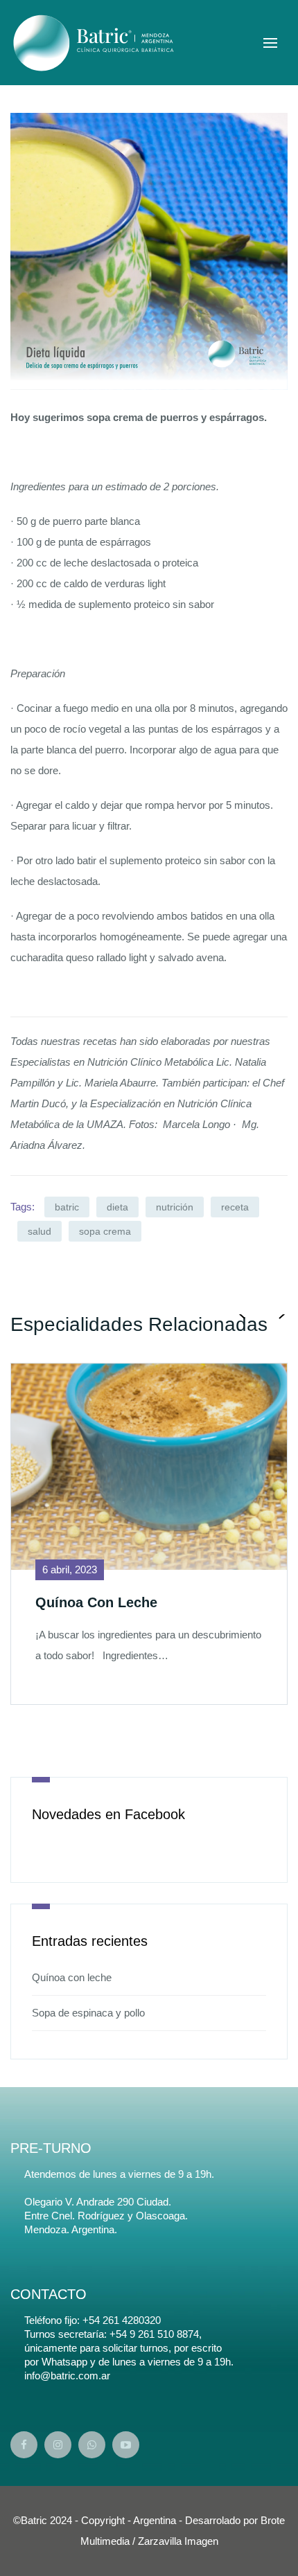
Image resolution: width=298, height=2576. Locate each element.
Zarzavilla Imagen (178, 2541)
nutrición (175, 1207)
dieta (117, 1207)
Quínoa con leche (72, 1977)
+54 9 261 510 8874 (154, 2334)
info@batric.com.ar (67, 2376)
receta (235, 1207)
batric (67, 1207)
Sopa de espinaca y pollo (88, 2013)
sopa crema (105, 1231)
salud (40, 1231)
